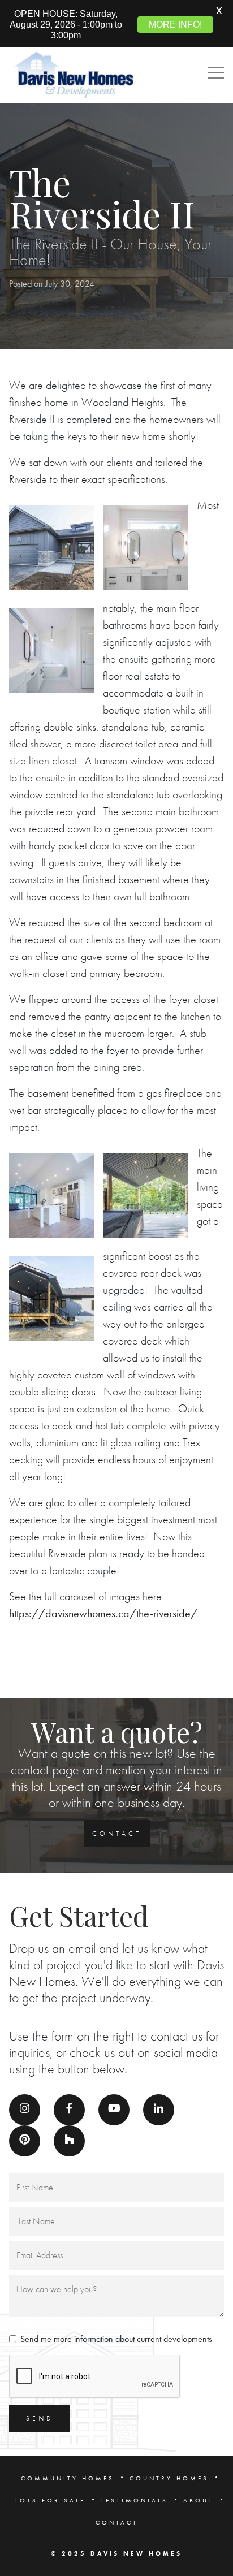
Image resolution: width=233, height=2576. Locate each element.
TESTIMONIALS (134, 2500)
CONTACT (117, 1834)
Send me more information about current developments (116, 2339)
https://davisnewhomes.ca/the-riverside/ (103, 1613)
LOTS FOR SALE (50, 2500)
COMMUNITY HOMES (68, 2478)
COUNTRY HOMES (169, 2478)
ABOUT (199, 2500)
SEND (40, 2418)
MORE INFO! (175, 24)
